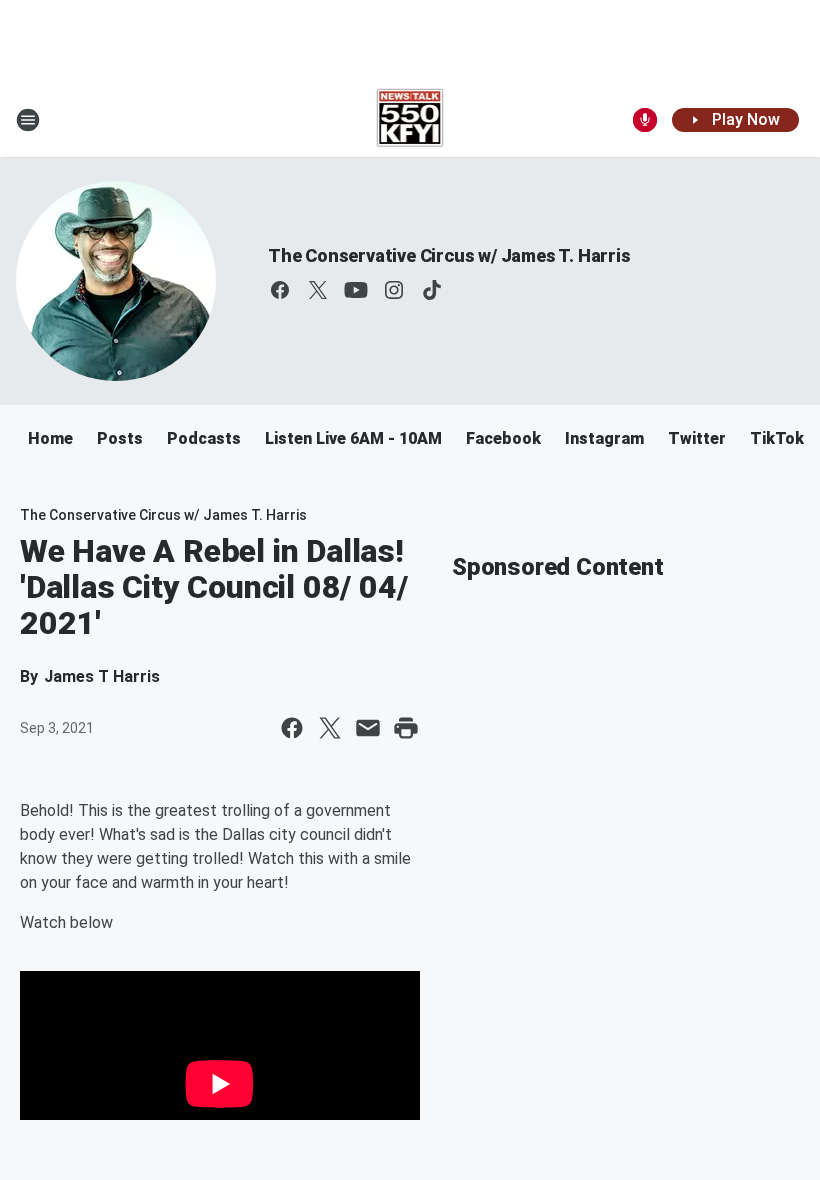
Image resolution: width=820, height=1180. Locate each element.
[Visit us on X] (318, 290)
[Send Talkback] (645, 120)
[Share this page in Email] (368, 728)
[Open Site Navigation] (28, 120)
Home (50, 438)
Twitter (697, 438)
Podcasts (204, 438)
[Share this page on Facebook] (292, 728)
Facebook (503, 438)
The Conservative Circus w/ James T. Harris (449, 255)
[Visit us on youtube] (356, 290)
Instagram (604, 438)
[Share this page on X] (330, 728)
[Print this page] (406, 728)
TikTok (777, 438)
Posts (120, 438)
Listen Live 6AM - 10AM (353, 438)
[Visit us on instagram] (394, 290)
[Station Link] (410, 120)
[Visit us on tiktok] (432, 290)
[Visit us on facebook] (280, 290)
